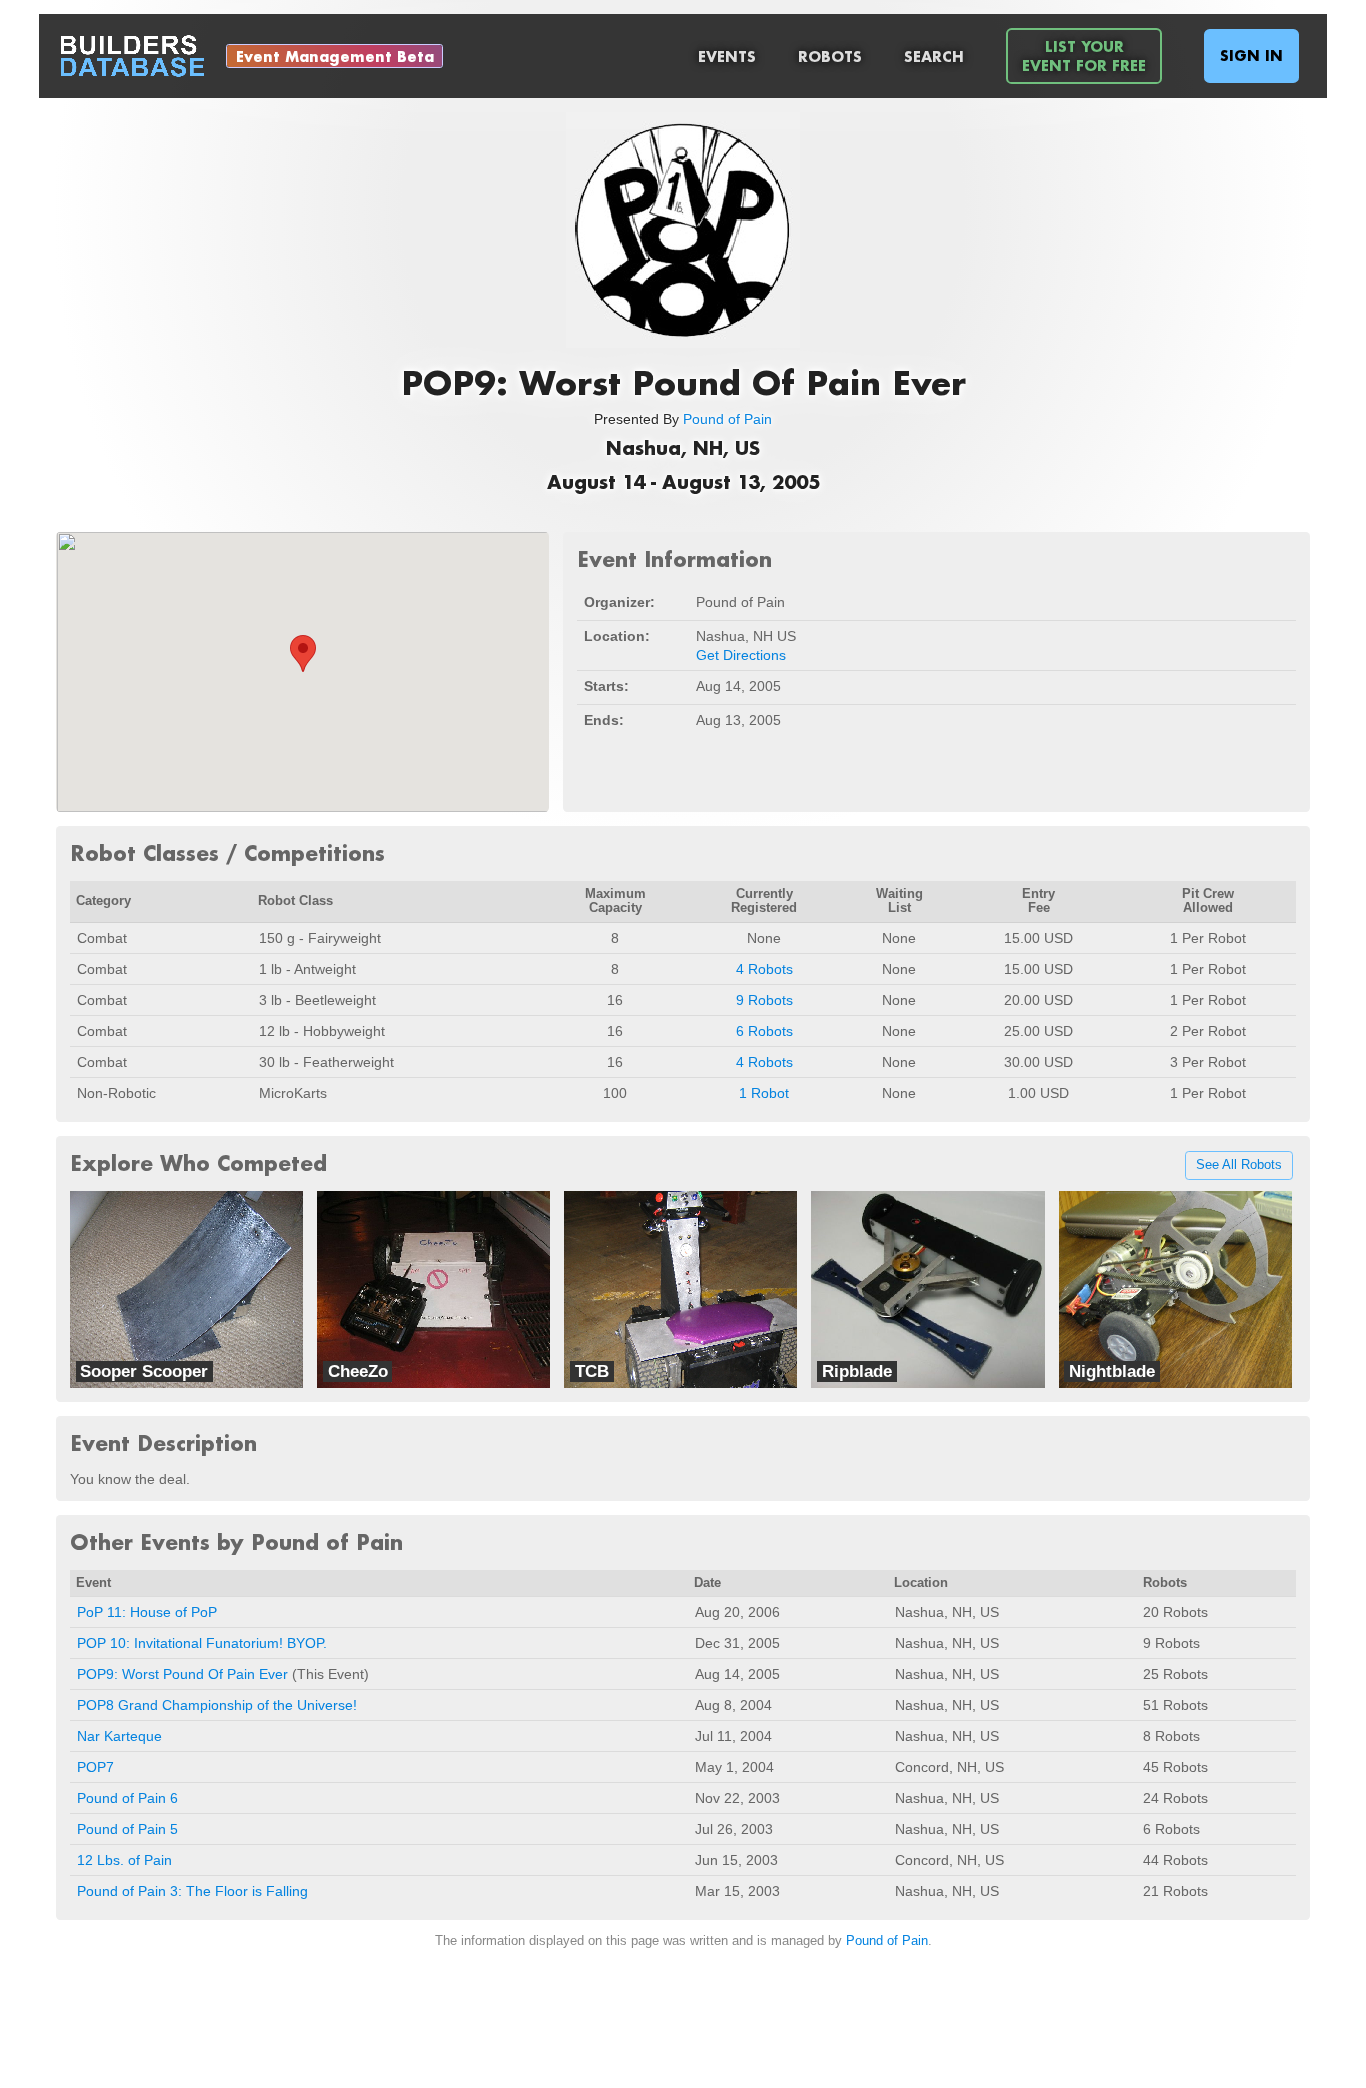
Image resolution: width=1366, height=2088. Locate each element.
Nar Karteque (119, 1736)
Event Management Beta (335, 56)
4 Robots (764, 969)
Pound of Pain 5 (127, 1829)
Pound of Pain (727, 419)
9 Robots (764, 1000)
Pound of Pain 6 (127, 1798)
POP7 (95, 1767)
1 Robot (764, 1093)
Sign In (1251, 55)
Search (934, 56)
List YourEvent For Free (1084, 56)
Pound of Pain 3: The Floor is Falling (192, 1891)
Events (727, 56)
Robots (830, 56)
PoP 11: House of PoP (147, 1612)
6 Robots (764, 1031)
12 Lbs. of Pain (124, 1860)
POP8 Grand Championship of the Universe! (217, 1705)
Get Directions (741, 655)
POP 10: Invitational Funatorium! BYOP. (202, 1643)
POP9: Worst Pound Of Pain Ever (182, 1674)
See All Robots (1239, 1166)
